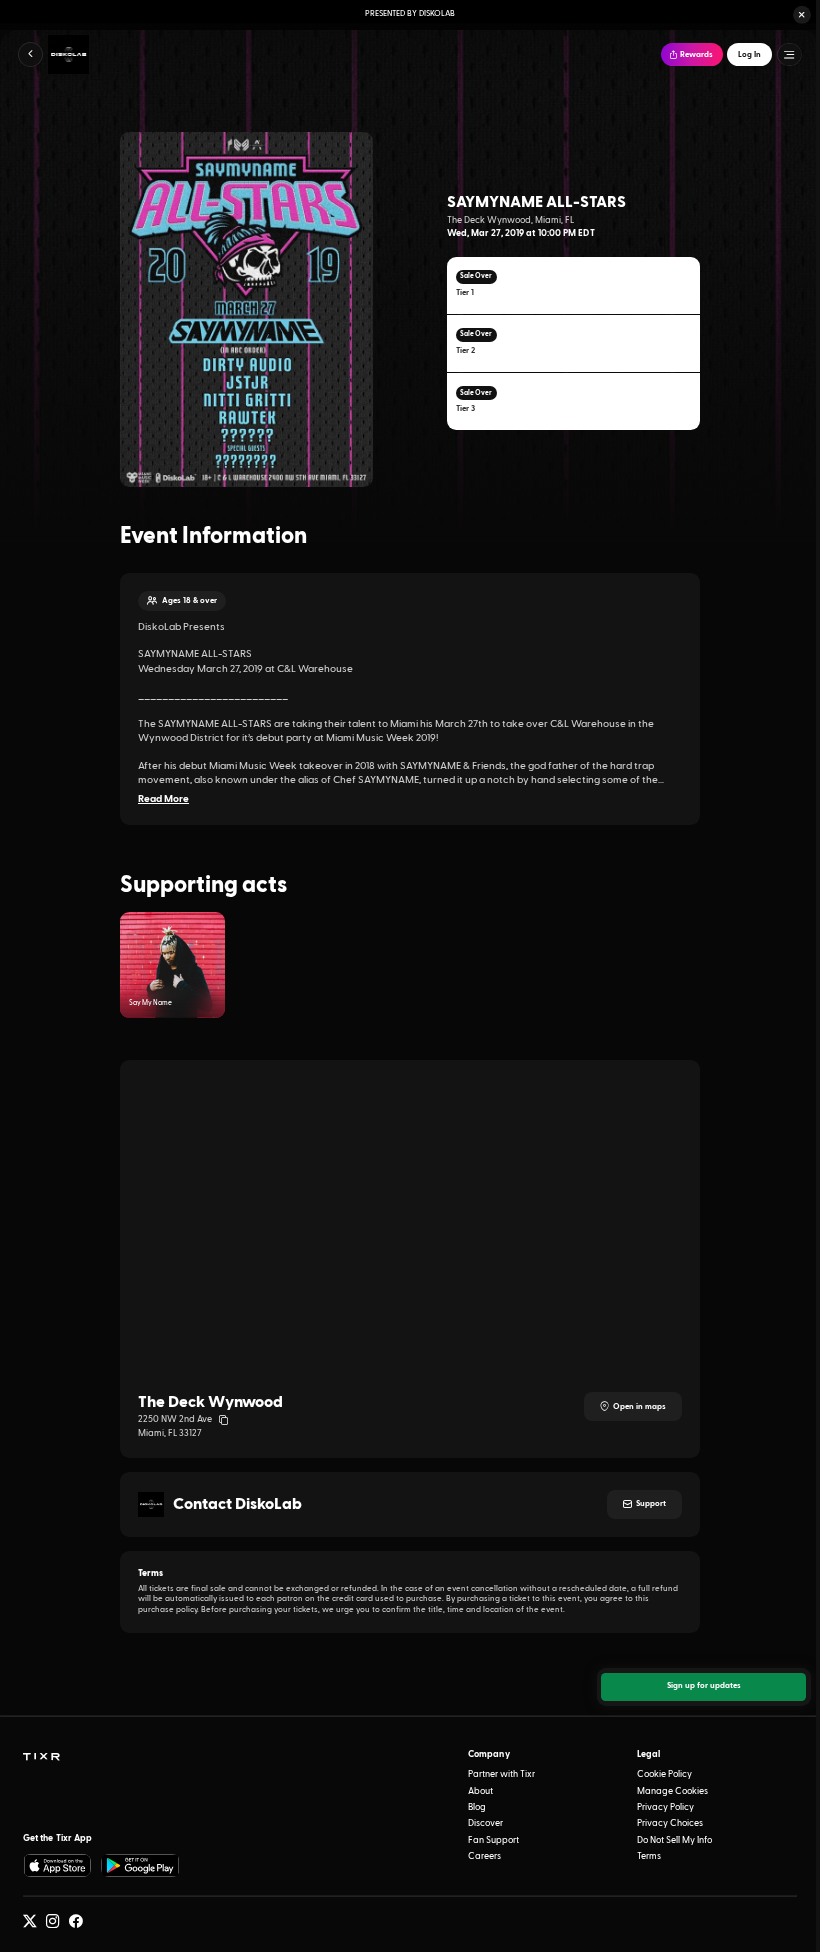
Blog (477, 1807)
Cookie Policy (664, 1774)
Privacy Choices (670, 1823)
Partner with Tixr (501, 1774)
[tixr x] (30, 1922)
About (480, 1791)
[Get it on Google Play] (141, 1865)
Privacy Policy (665, 1807)
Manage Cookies (672, 1791)
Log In (749, 55)
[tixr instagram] (53, 1922)
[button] (802, 15)
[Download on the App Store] (57, 1865)
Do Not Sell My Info (674, 1840)
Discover (485, 1823)
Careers (484, 1856)
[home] (41, 1757)
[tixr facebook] (76, 1922)
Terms (649, 1856)
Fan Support (493, 1840)
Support (651, 1504)
